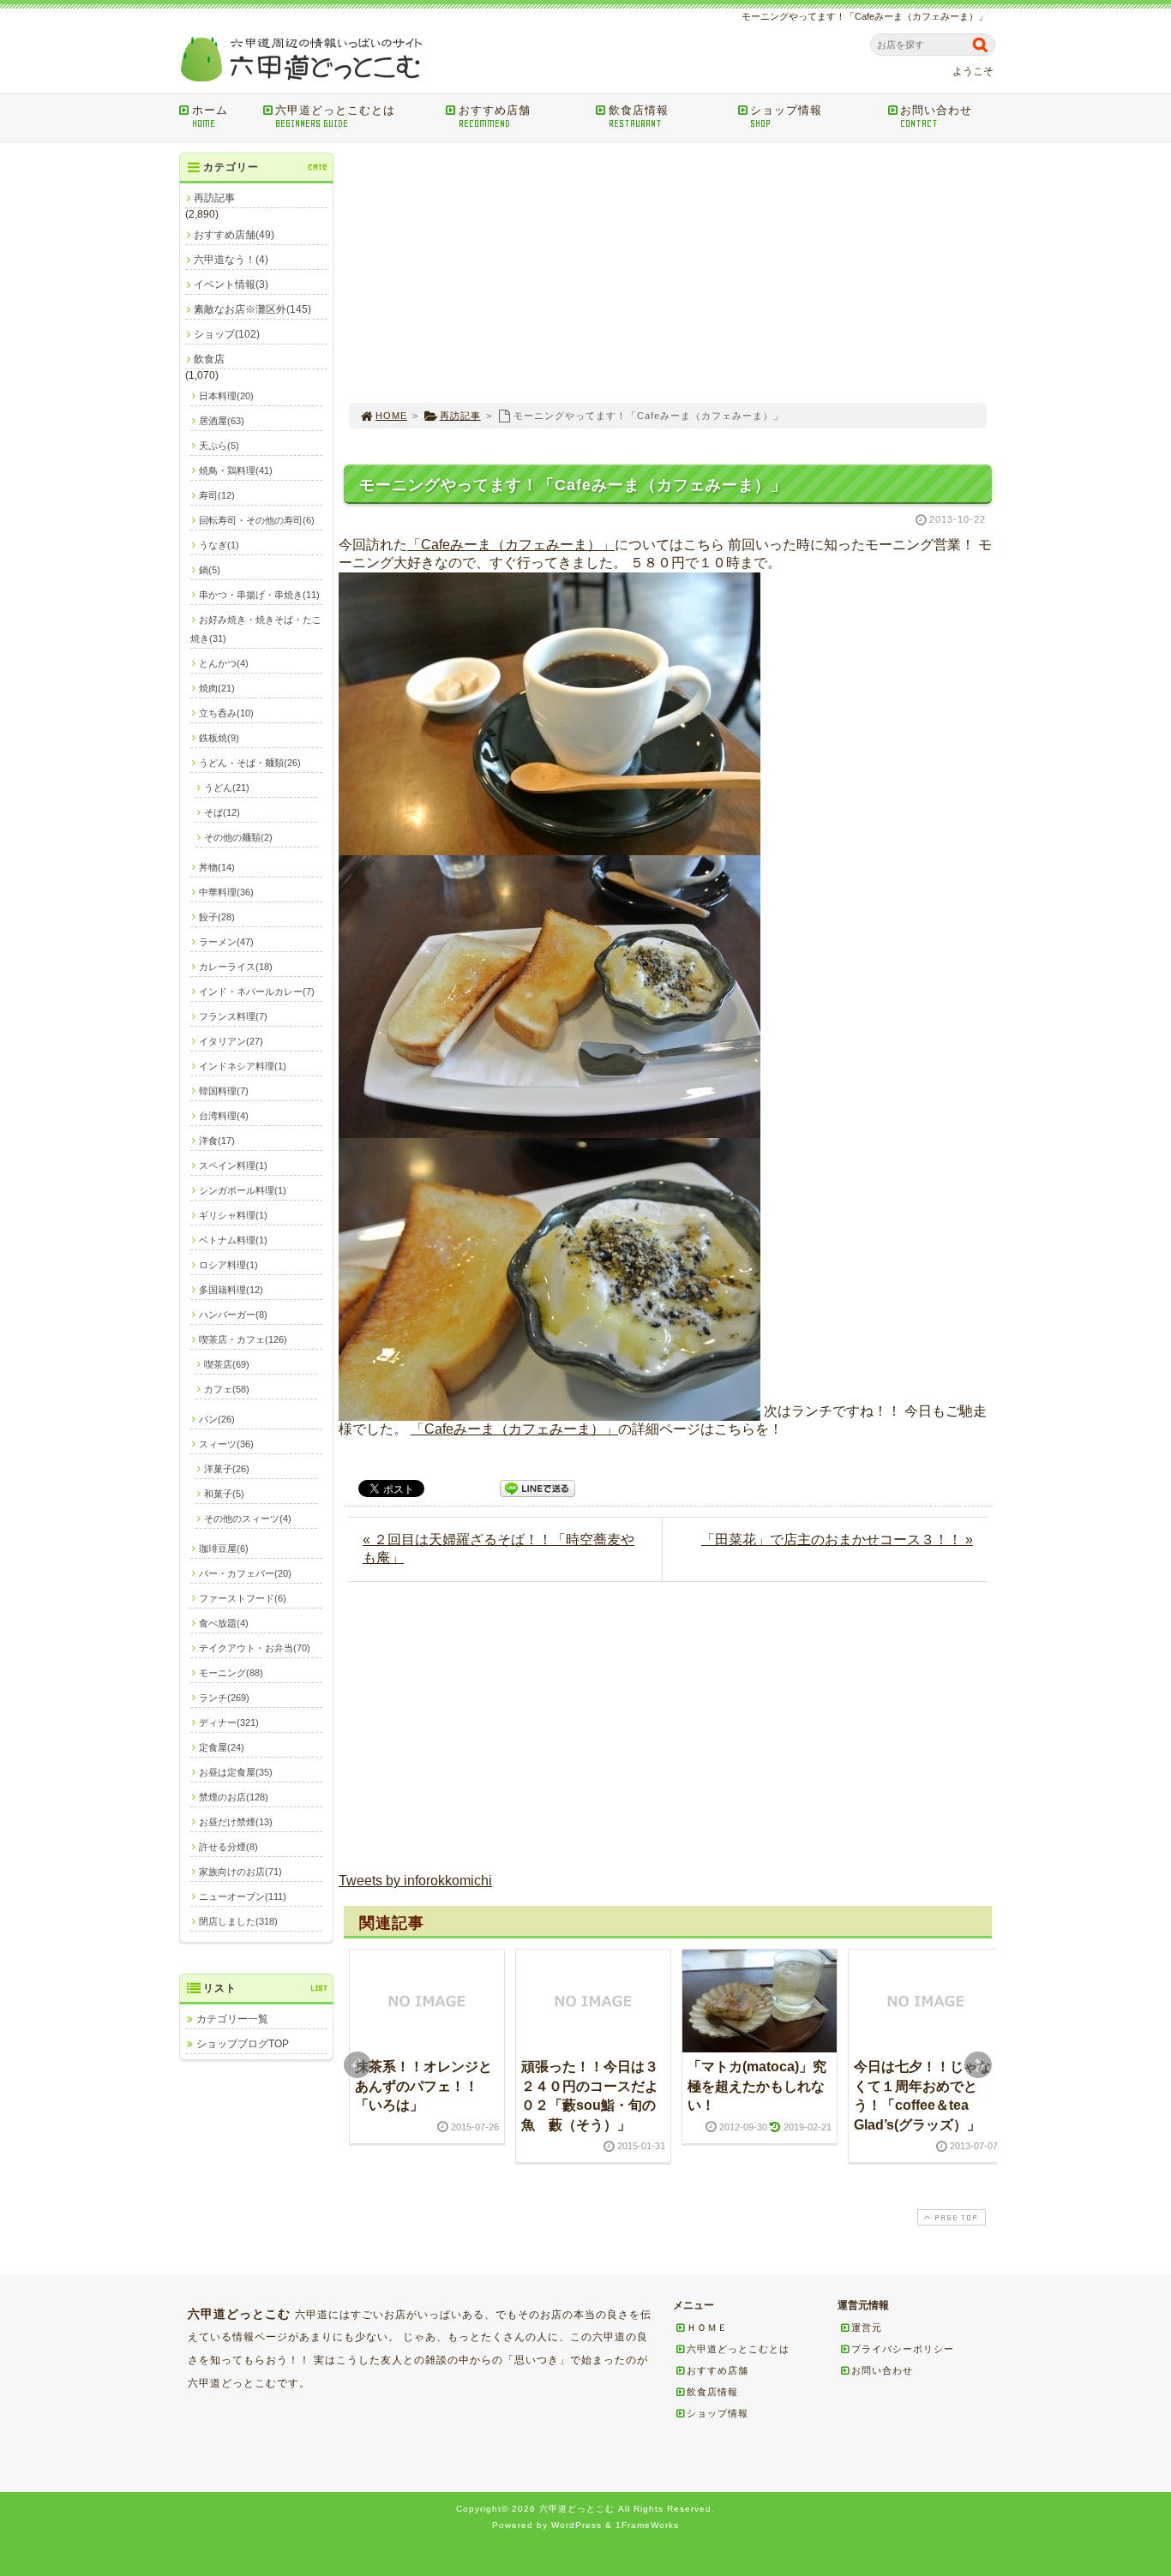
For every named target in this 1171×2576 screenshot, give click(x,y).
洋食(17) (217, 1141)
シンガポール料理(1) (243, 1190)
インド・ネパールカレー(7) (257, 991)
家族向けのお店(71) (240, 1872)
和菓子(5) (224, 1494)
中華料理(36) (226, 892)
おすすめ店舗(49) (234, 235)
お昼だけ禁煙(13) (236, 1822)
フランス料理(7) (233, 1016)
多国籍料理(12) (231, 1290)
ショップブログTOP (243, 2044)
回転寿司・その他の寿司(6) (257, 520)
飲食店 (209, 359)
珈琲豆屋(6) (224, 1549)
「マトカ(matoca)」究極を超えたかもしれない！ (757, 2086)
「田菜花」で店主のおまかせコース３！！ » (837, 1540)
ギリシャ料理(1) (233, 1215)
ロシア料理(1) (228, 1265)
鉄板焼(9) (219, 738)
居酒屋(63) (222, 421)
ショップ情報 (786, 117)
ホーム (210, 117)
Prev (357, 2065)
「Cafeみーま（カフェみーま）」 (511, 545)
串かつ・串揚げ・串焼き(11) (259, 595)
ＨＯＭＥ (707, 2327)
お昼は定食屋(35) (236, 1772)
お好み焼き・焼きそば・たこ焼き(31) (256, 629)
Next (978, 2065)
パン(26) (217, 1419)
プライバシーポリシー (903, 2349)
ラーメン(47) (226, 942)
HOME (391, 416)
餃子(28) (217, 917)
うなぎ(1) (219, 545)
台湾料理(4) (224, 1116)
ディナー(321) (229, 1722)
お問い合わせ (936, 117)
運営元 (867, 2327)
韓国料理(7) (224, 1091)
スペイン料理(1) (233, 1165)
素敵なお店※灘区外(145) (252, 309)
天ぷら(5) (219, 446)
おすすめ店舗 (495, 117)
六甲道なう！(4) (231, 260)
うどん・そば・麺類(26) (250, 763)
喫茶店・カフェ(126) (243, 1339)
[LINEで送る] (537, 1487)
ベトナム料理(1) (233, 1240)
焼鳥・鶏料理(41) (236, 470)
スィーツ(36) (226, 1444)
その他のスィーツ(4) (248, 1519)
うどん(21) (227, 788)
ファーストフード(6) (243, 1598)
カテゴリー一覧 (232, 2019)
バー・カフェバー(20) (245, 1573)
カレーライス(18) (236, 967)
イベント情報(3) (231, 285)
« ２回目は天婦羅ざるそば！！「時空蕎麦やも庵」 (498, 1549)
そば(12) (222, 812)
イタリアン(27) (231, 1041)
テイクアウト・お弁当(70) (255, 1648)
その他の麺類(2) (238, 837)
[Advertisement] (668, 273)
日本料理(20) (226, 396)
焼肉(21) (217, 688)
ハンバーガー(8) (233, 1315)
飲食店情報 (639, 117)
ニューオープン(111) (243, 1896)
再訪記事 (460, 416)
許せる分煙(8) (228, 1847)
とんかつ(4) (224, 663)
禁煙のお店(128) (234, 1797)
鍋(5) (210, 570)
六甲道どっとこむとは (335, 117)
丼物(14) (217, 867)
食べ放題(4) (224, 1623)
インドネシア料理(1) (243, 1066)
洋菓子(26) (227, 1469)
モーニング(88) (231, 1673)
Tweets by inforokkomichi (415, 1881)
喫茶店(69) (227, 1364)
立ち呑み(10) (226, 713)
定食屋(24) (222, 1747)
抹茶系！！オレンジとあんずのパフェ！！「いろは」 (423, 2086)
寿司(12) (217, 495)
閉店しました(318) (238, 1921)
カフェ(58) (227, 1389)
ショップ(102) (227, 334)
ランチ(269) (224, 1698)
